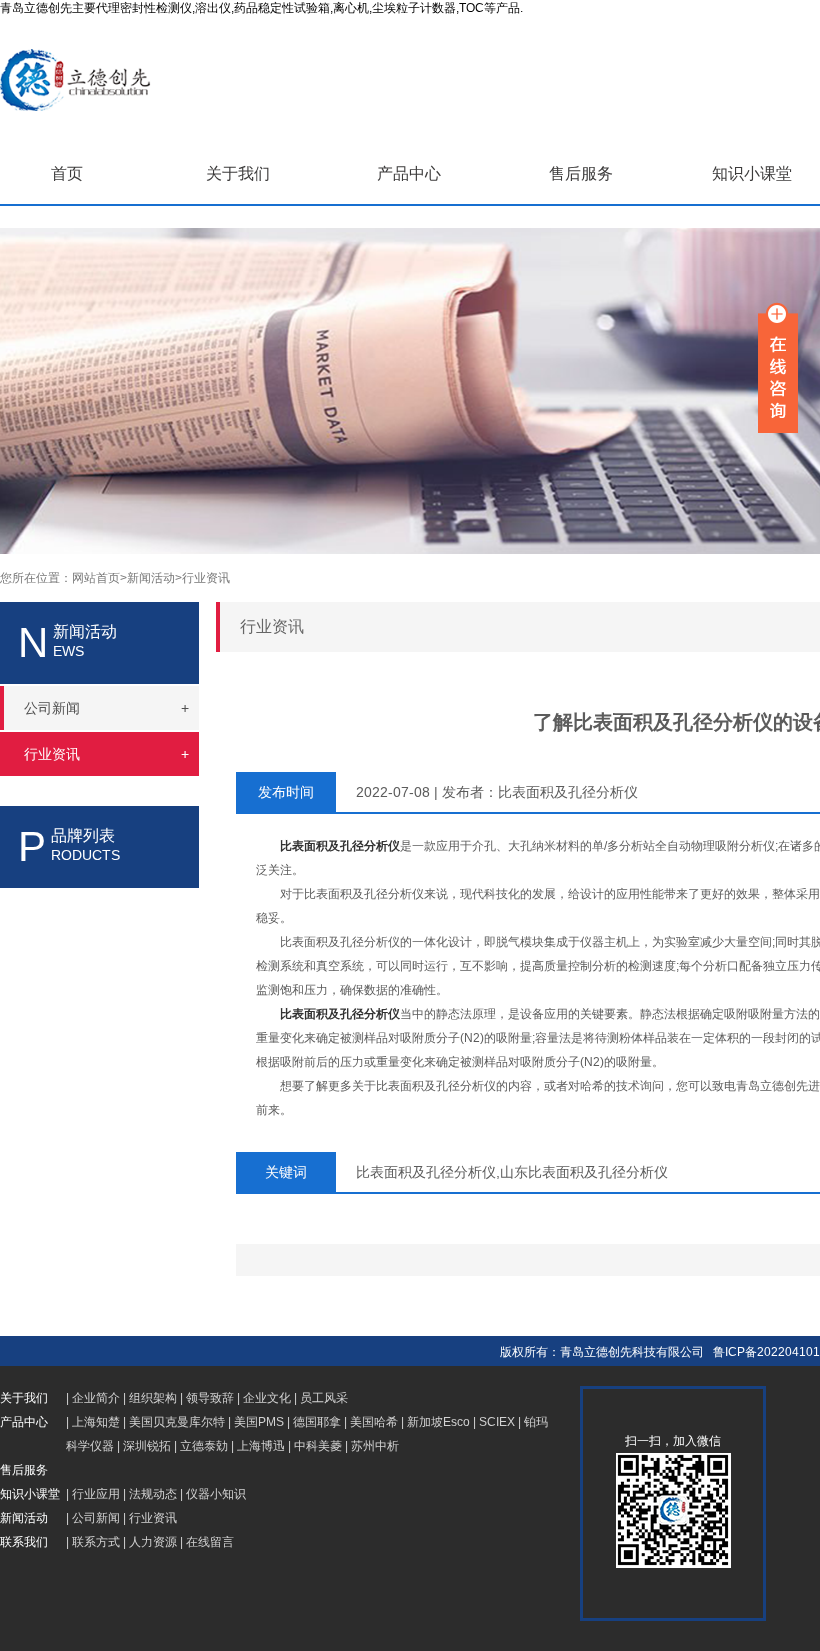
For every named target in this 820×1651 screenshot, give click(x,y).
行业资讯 (206, 578)
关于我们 (238, 173)
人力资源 (153, 1542)
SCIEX (497, 1422)
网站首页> (99, 578)
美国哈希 (374, 1422)
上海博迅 (261, 1446)
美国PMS (259, 1422)
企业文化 (267, 1398)
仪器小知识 (216, 1494)
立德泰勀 (204, 1446)
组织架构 (153, 1398)
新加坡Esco (438, 1422)
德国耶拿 (317, 1422)
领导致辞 (210, 1398)
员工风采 (324, 1398)
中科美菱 (318, 1446)
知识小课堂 (752, 173)
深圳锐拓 (147, 1446)
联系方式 (96, 1542)
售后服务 (581, 173)
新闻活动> (154, 578)
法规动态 (153, 1494)
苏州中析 (375, 1446)
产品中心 (409, 173)
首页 (67, 173)
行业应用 (96, 1494)
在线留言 (210, 1542)
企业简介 (96, 1398)
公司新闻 (96, 1518)
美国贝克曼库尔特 (177, 1422)
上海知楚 (96, 1422)
